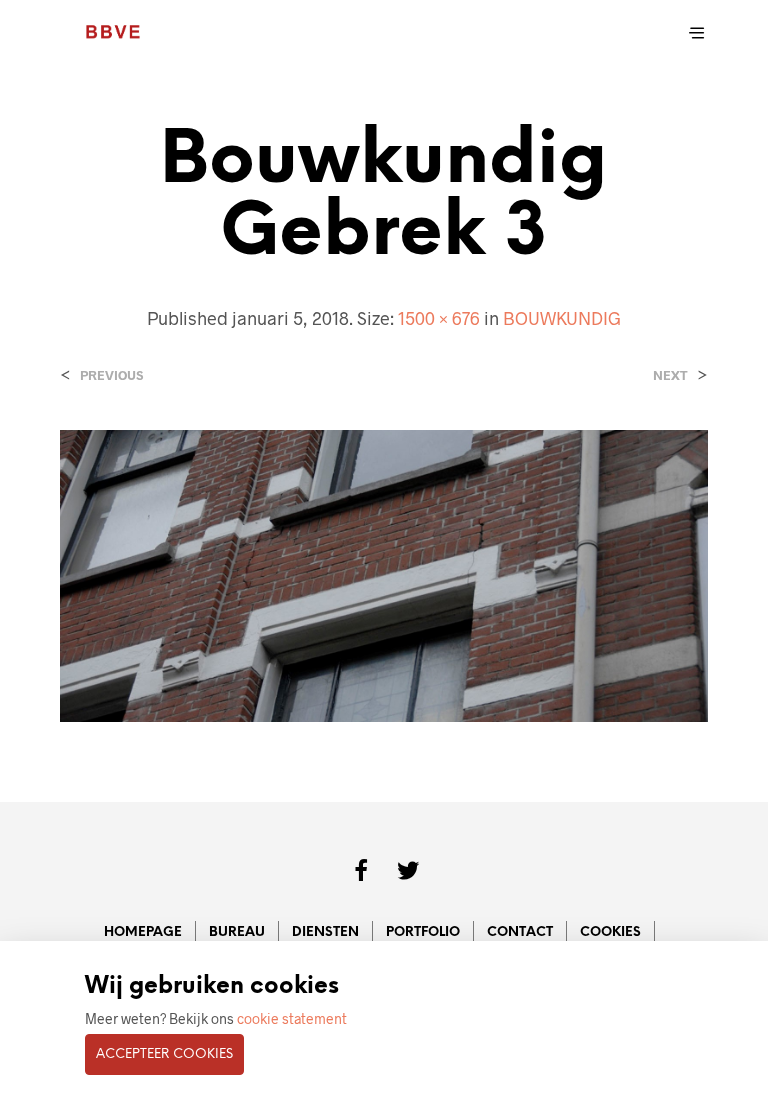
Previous (111, 375)
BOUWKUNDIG (562, 318)
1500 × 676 (439, 318)
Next (670, 375)
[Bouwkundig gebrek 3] (384, 573)
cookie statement (292, 1018)
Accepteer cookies (164, 1054)
